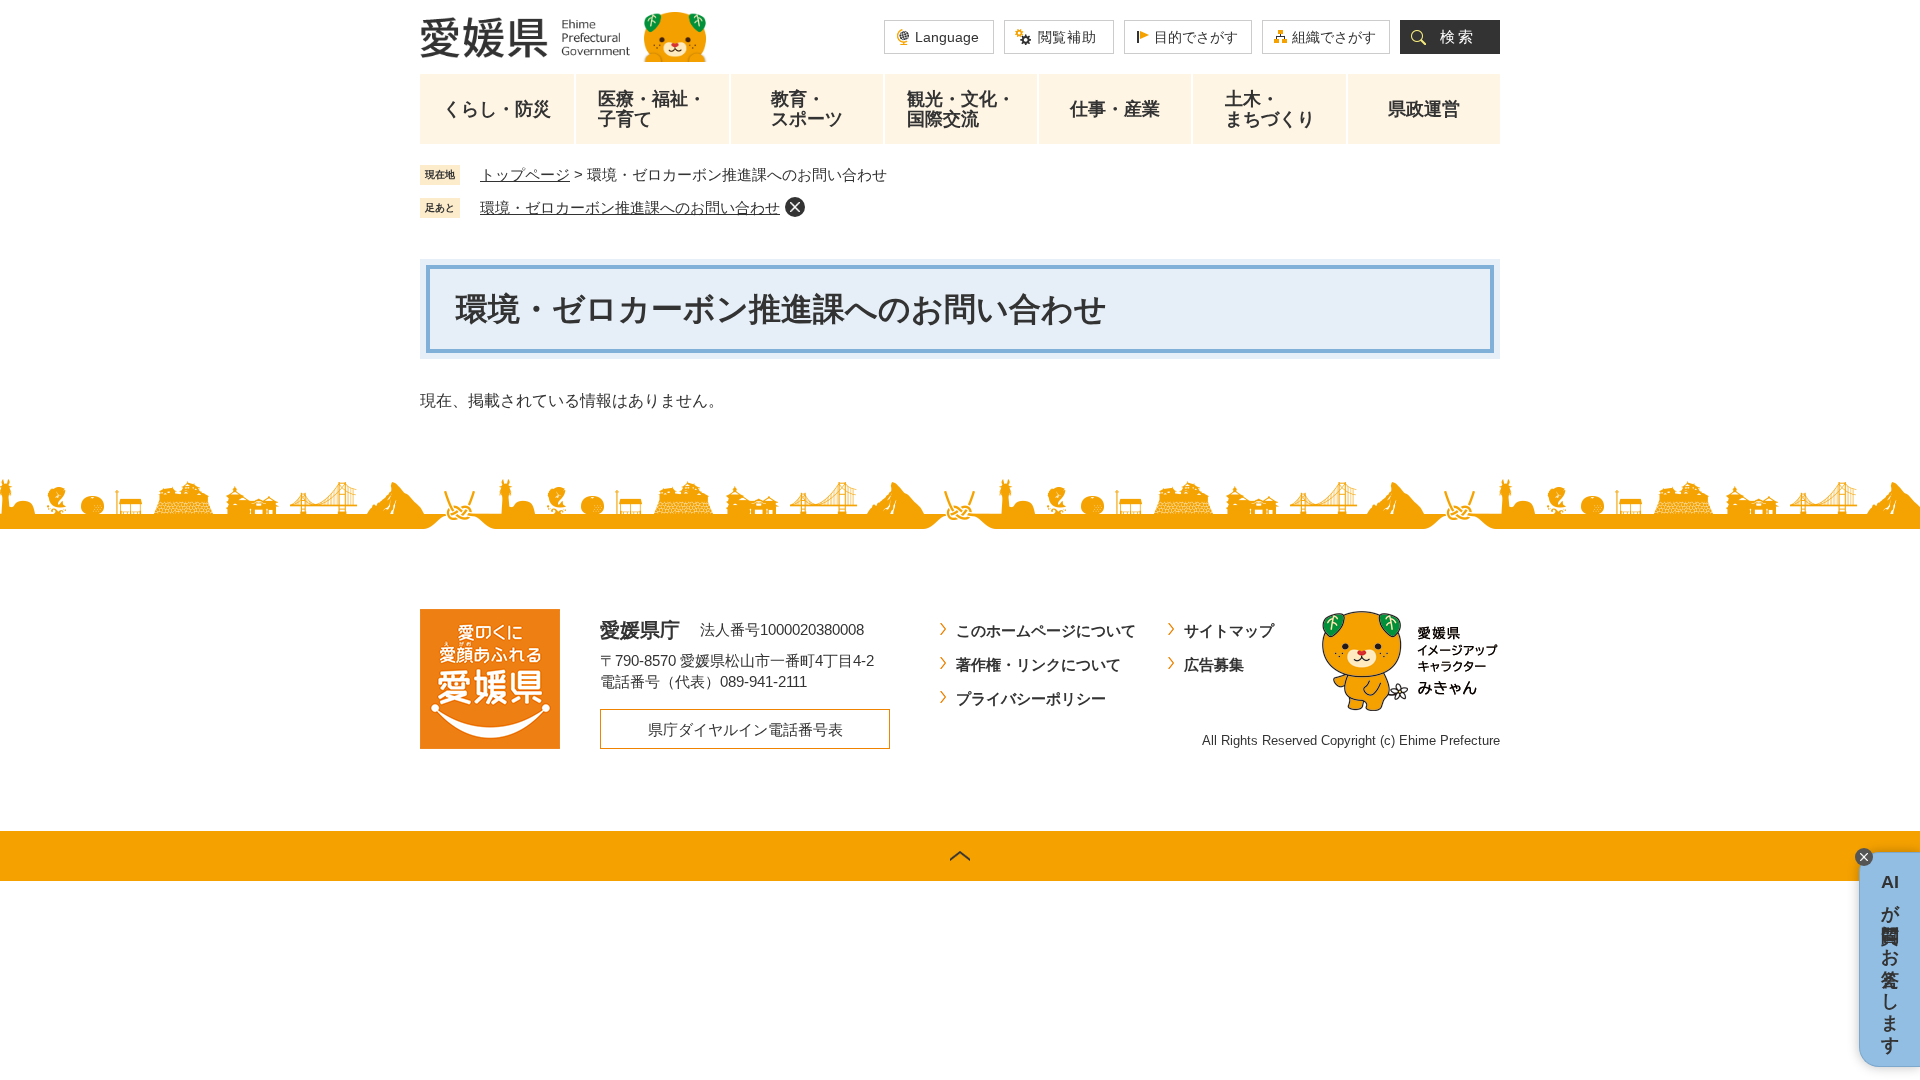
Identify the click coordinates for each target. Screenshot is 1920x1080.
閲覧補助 (1067, 37)
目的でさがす (1196, 37)
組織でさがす (1334, 37)
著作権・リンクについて (1038, 664)
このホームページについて (1046, 630)
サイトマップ (1229, 630)
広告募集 (1214, 664)
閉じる (1864, 857)
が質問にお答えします (1890, 959)
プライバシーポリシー (1031, 698)
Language (947, 37)
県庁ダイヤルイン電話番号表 (745, 729)
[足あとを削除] (795, 207)
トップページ (525, 174)
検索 (1458, 36)
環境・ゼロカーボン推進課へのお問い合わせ (630, 207)
